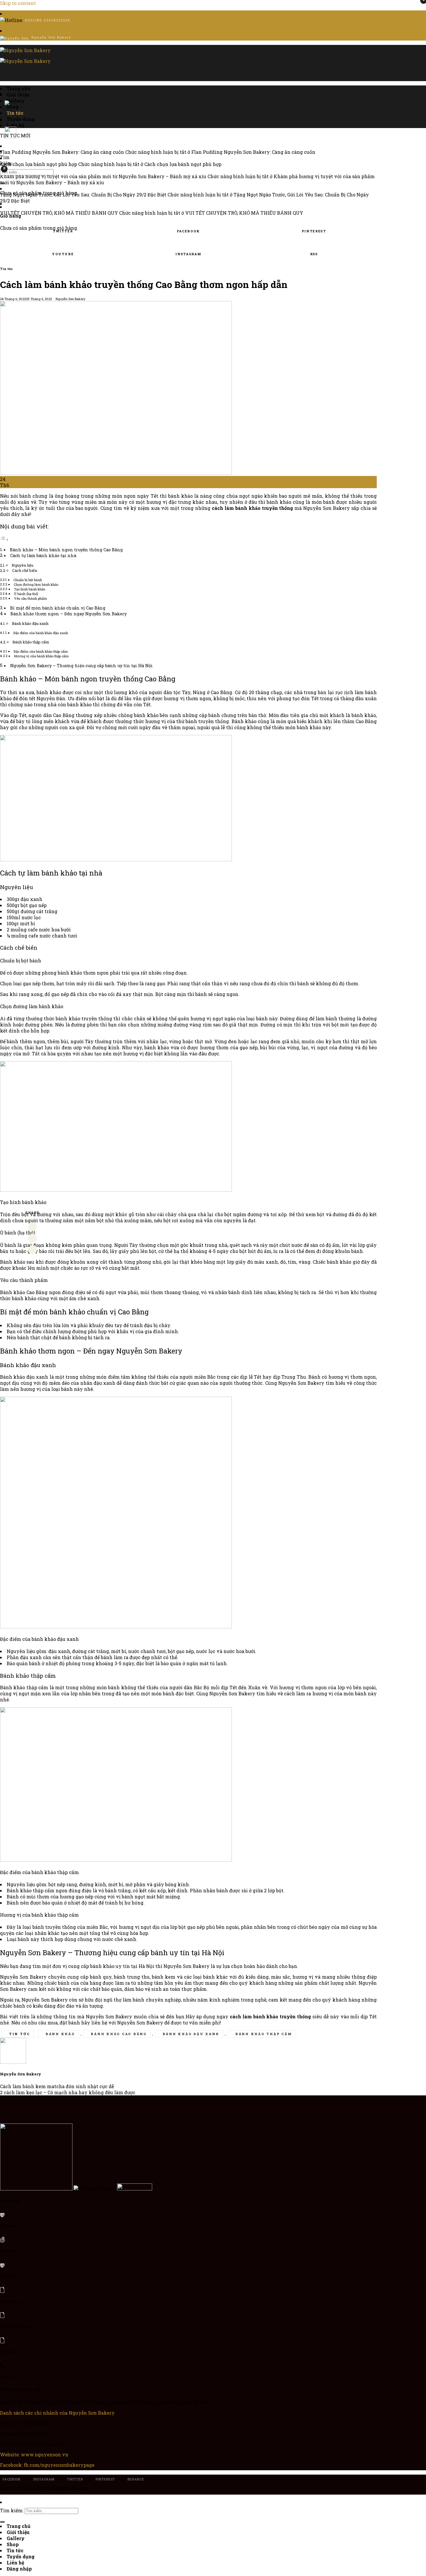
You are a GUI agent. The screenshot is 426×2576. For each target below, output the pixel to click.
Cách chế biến (26, 570)
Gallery (16, 2538)
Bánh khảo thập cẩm (31, 642)
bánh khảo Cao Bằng (119, 2034)
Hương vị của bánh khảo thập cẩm (41, 656)
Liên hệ (15, 2563)
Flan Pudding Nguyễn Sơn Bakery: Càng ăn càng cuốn (62, 152)
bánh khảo (60, 2034)
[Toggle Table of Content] (4, 539)
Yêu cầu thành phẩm (31, 598)
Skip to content (18, 3)
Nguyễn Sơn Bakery (70, 299)
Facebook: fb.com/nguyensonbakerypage (47, 2465)
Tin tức (6, 269)
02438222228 (57, 20)
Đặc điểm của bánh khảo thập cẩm (41, 651)
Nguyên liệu (22, 565)
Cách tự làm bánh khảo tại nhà (43, 555)
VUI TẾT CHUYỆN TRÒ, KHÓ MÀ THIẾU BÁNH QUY (59, 213)
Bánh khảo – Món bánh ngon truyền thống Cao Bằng (66, 550)
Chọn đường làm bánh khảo (36, 584)
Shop (13, 2544)
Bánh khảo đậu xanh (30, 623)
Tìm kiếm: (6, 160)
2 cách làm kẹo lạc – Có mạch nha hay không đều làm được (68, 2092)
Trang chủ (19, 89)
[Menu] (2, 74)
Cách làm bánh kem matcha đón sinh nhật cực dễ (57, 2086)
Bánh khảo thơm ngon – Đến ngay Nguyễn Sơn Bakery (69, 614)
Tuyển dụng (21, 119)
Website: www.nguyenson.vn (34, 2454)
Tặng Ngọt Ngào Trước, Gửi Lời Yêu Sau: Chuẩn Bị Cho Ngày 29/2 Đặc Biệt (83, 195)
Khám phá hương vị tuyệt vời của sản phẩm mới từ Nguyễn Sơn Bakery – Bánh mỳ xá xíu (103, 176)
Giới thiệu (18, 95)
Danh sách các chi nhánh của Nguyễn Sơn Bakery (57, 2413)
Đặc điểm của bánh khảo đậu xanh (41, 633)
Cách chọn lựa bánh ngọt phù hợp (39, 164)
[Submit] (2, 183)
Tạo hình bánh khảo (30, 589)
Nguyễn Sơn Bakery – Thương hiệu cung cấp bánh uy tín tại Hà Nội (81, 666)
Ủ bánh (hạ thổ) (26, 594)
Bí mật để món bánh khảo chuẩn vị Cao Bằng (58, 608)
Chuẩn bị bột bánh (28, 580)
